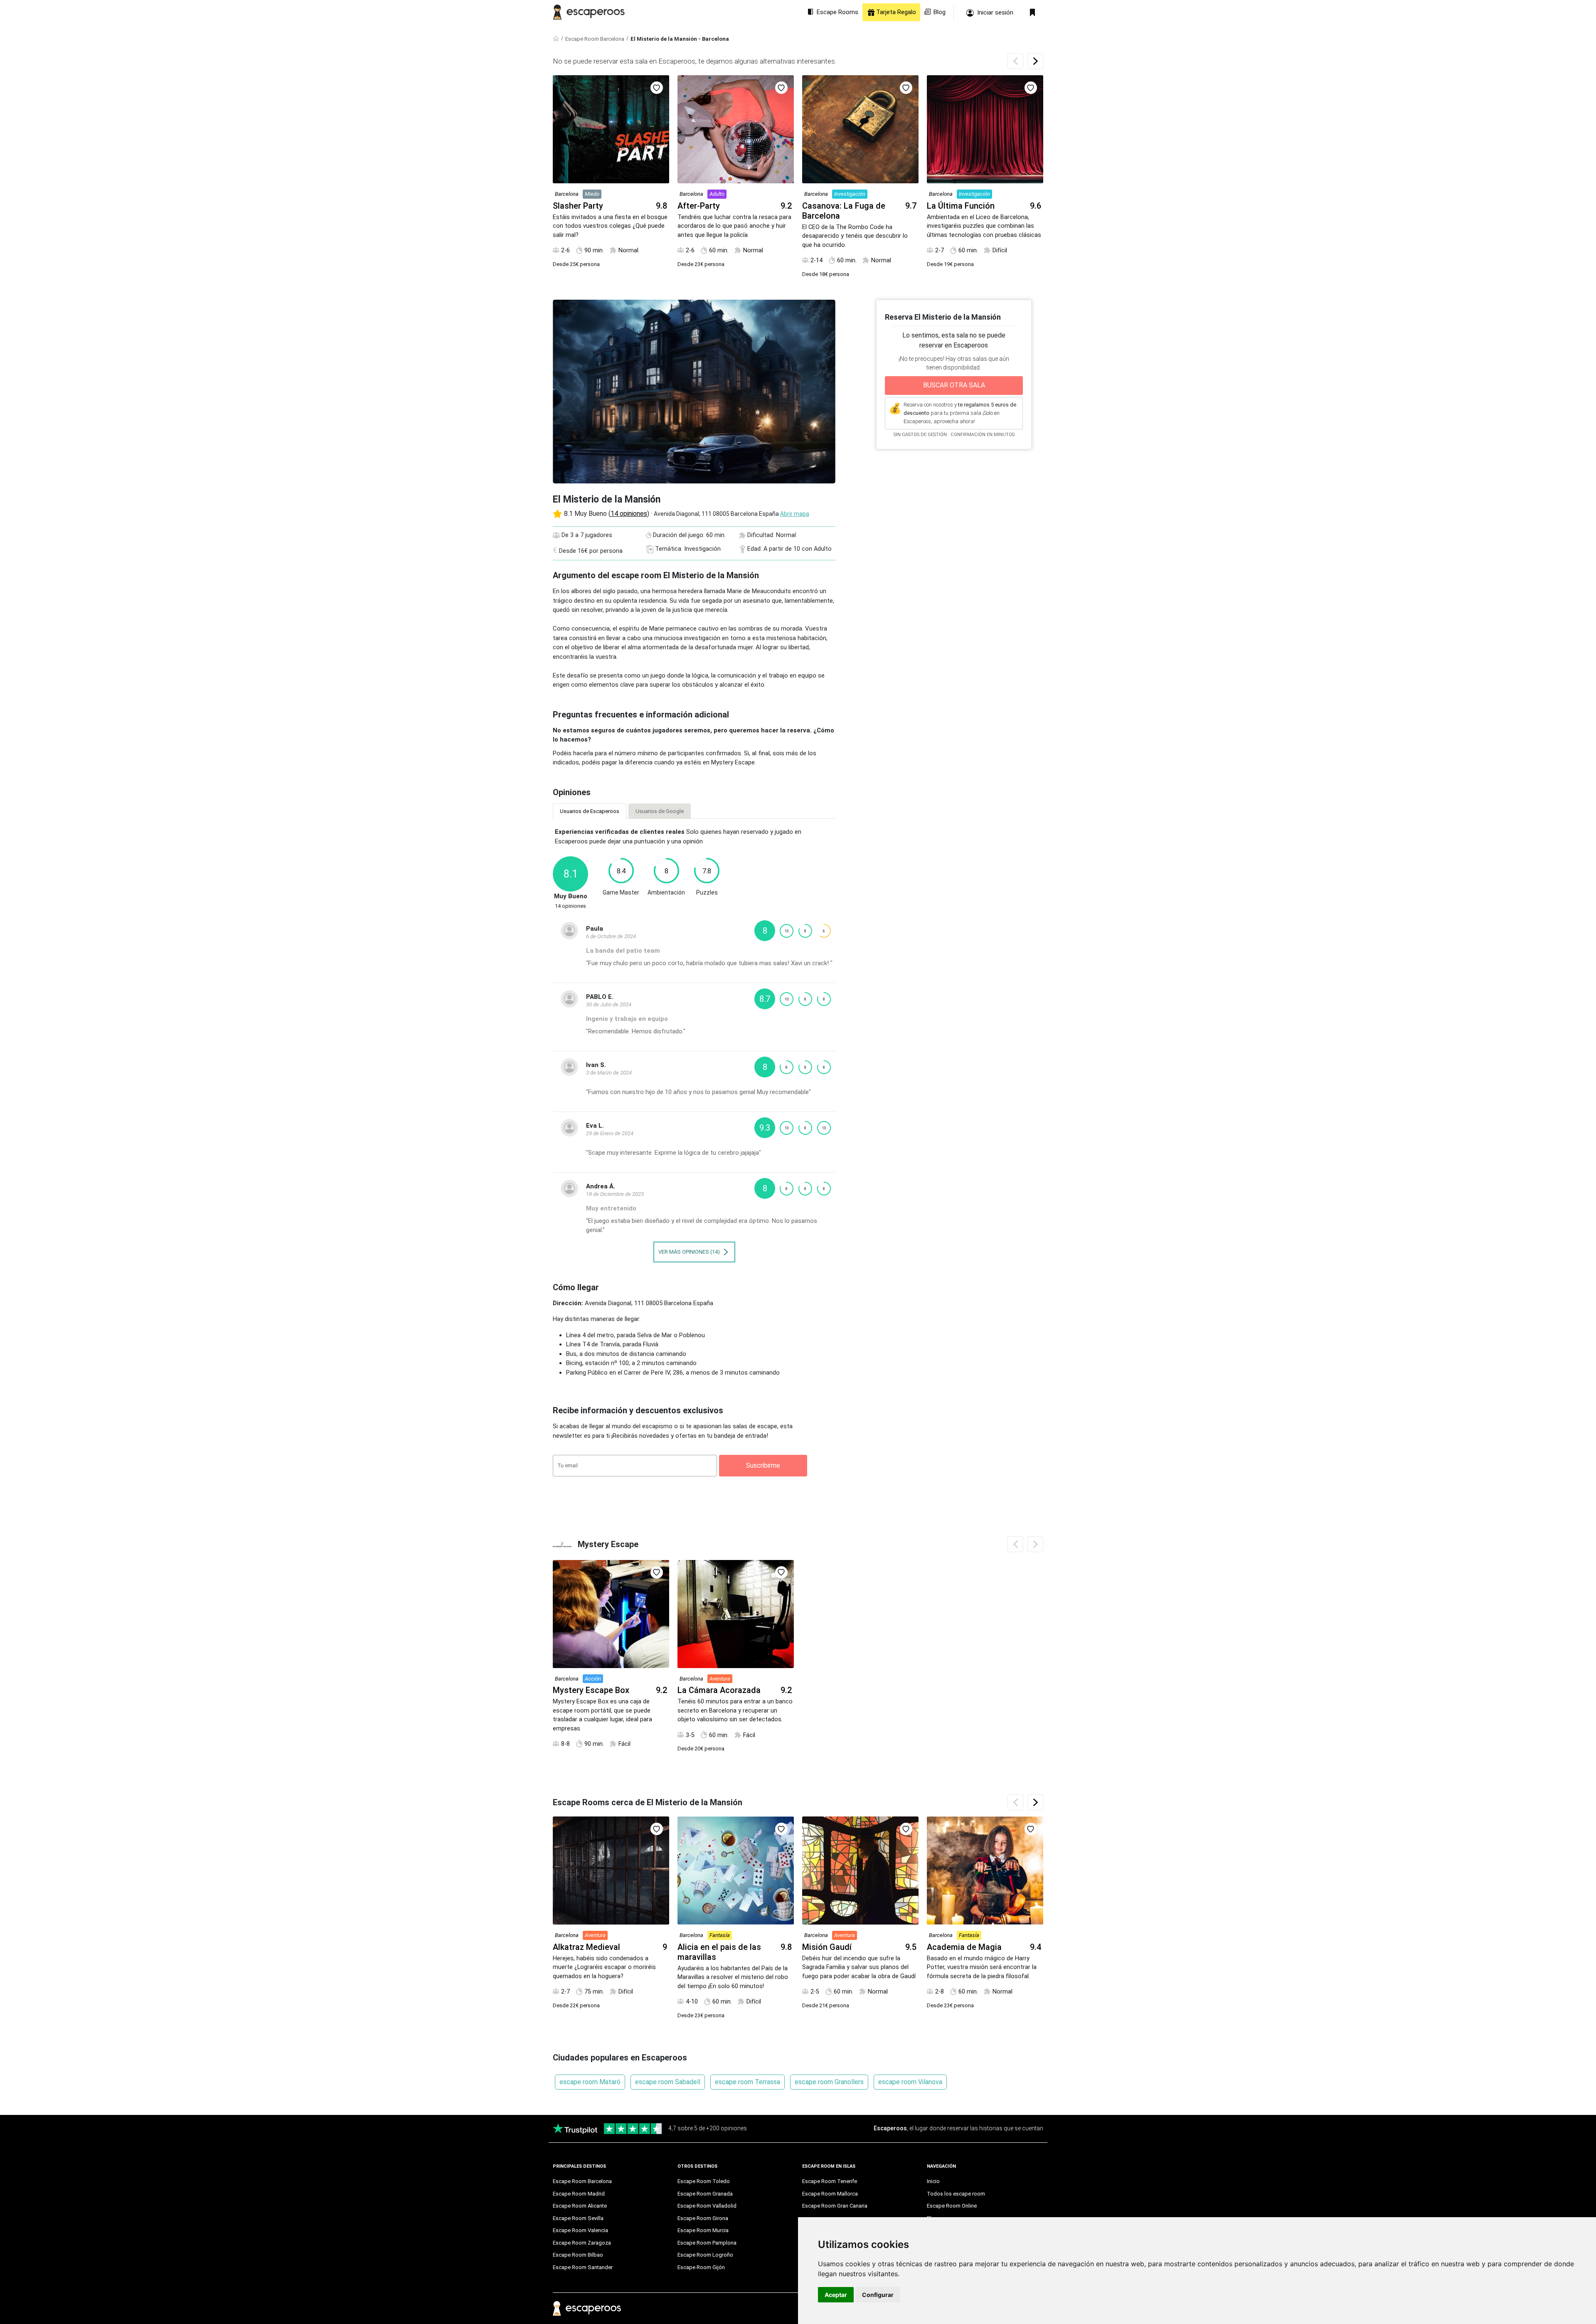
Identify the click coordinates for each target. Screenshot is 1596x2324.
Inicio (933, 2181)
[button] (1035, 61)
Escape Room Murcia (703, 2230)
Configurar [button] (878, 2295)
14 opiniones (629, 514)
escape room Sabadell (668, 2082)
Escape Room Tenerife (830, 2181)
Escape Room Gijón (701, 2267)
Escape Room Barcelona (595, 39)
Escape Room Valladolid (707, 2206)
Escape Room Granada (705, 2194)
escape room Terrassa (748, 2082)
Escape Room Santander (583, 2267)
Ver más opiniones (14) (690, 1252)
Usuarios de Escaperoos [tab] (590, 811)
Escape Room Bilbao (578, 2255)
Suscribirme (763, 1465)
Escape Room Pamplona (707, 2243)
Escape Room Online (952, 2206)
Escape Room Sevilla (578, 2218)
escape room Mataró (590, 2082)
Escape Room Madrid (579, 2194)
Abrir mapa (795, 514)
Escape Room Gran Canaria (835, 2206)
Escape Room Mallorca (830, 2194)
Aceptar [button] (836, 2295)
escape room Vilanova (910, 2082)
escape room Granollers (829, 2082)
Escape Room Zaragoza (582, 2243)
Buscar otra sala (954, 385)
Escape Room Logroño (705, 2255)
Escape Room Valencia (580, 2230)
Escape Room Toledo (704, 2181)
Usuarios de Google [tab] (660, 811)
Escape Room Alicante (580, 2206)
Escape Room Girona (703, 2218)
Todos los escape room (956, 2194)
